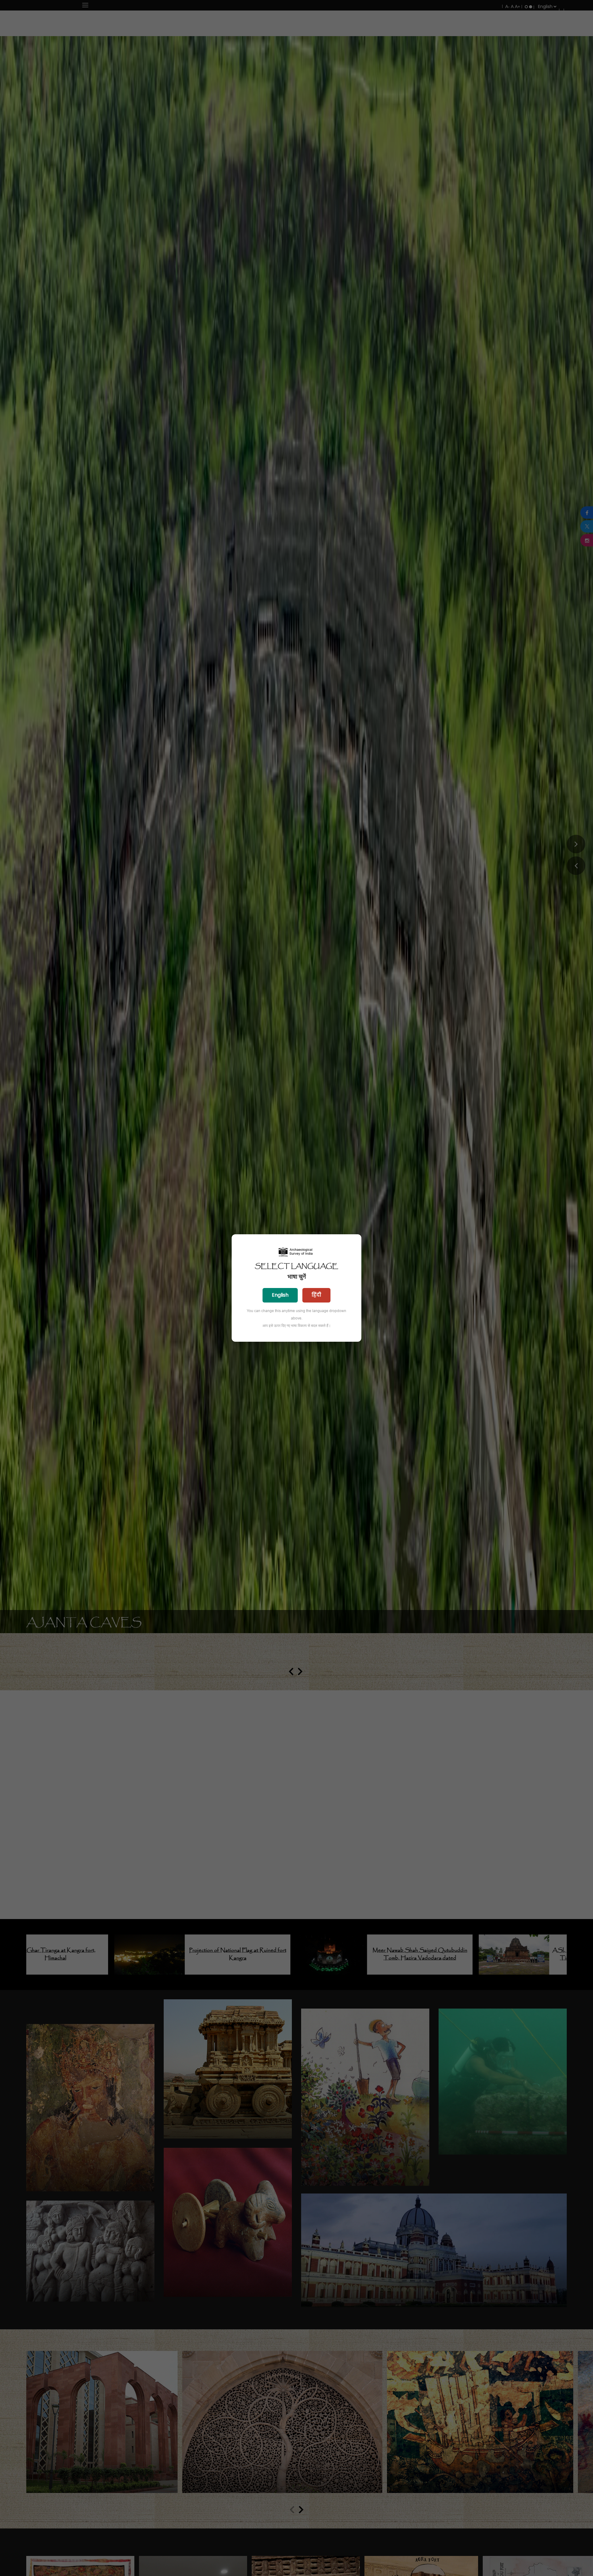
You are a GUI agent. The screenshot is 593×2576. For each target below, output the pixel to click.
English (280, 1295)
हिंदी (316, 1295)
